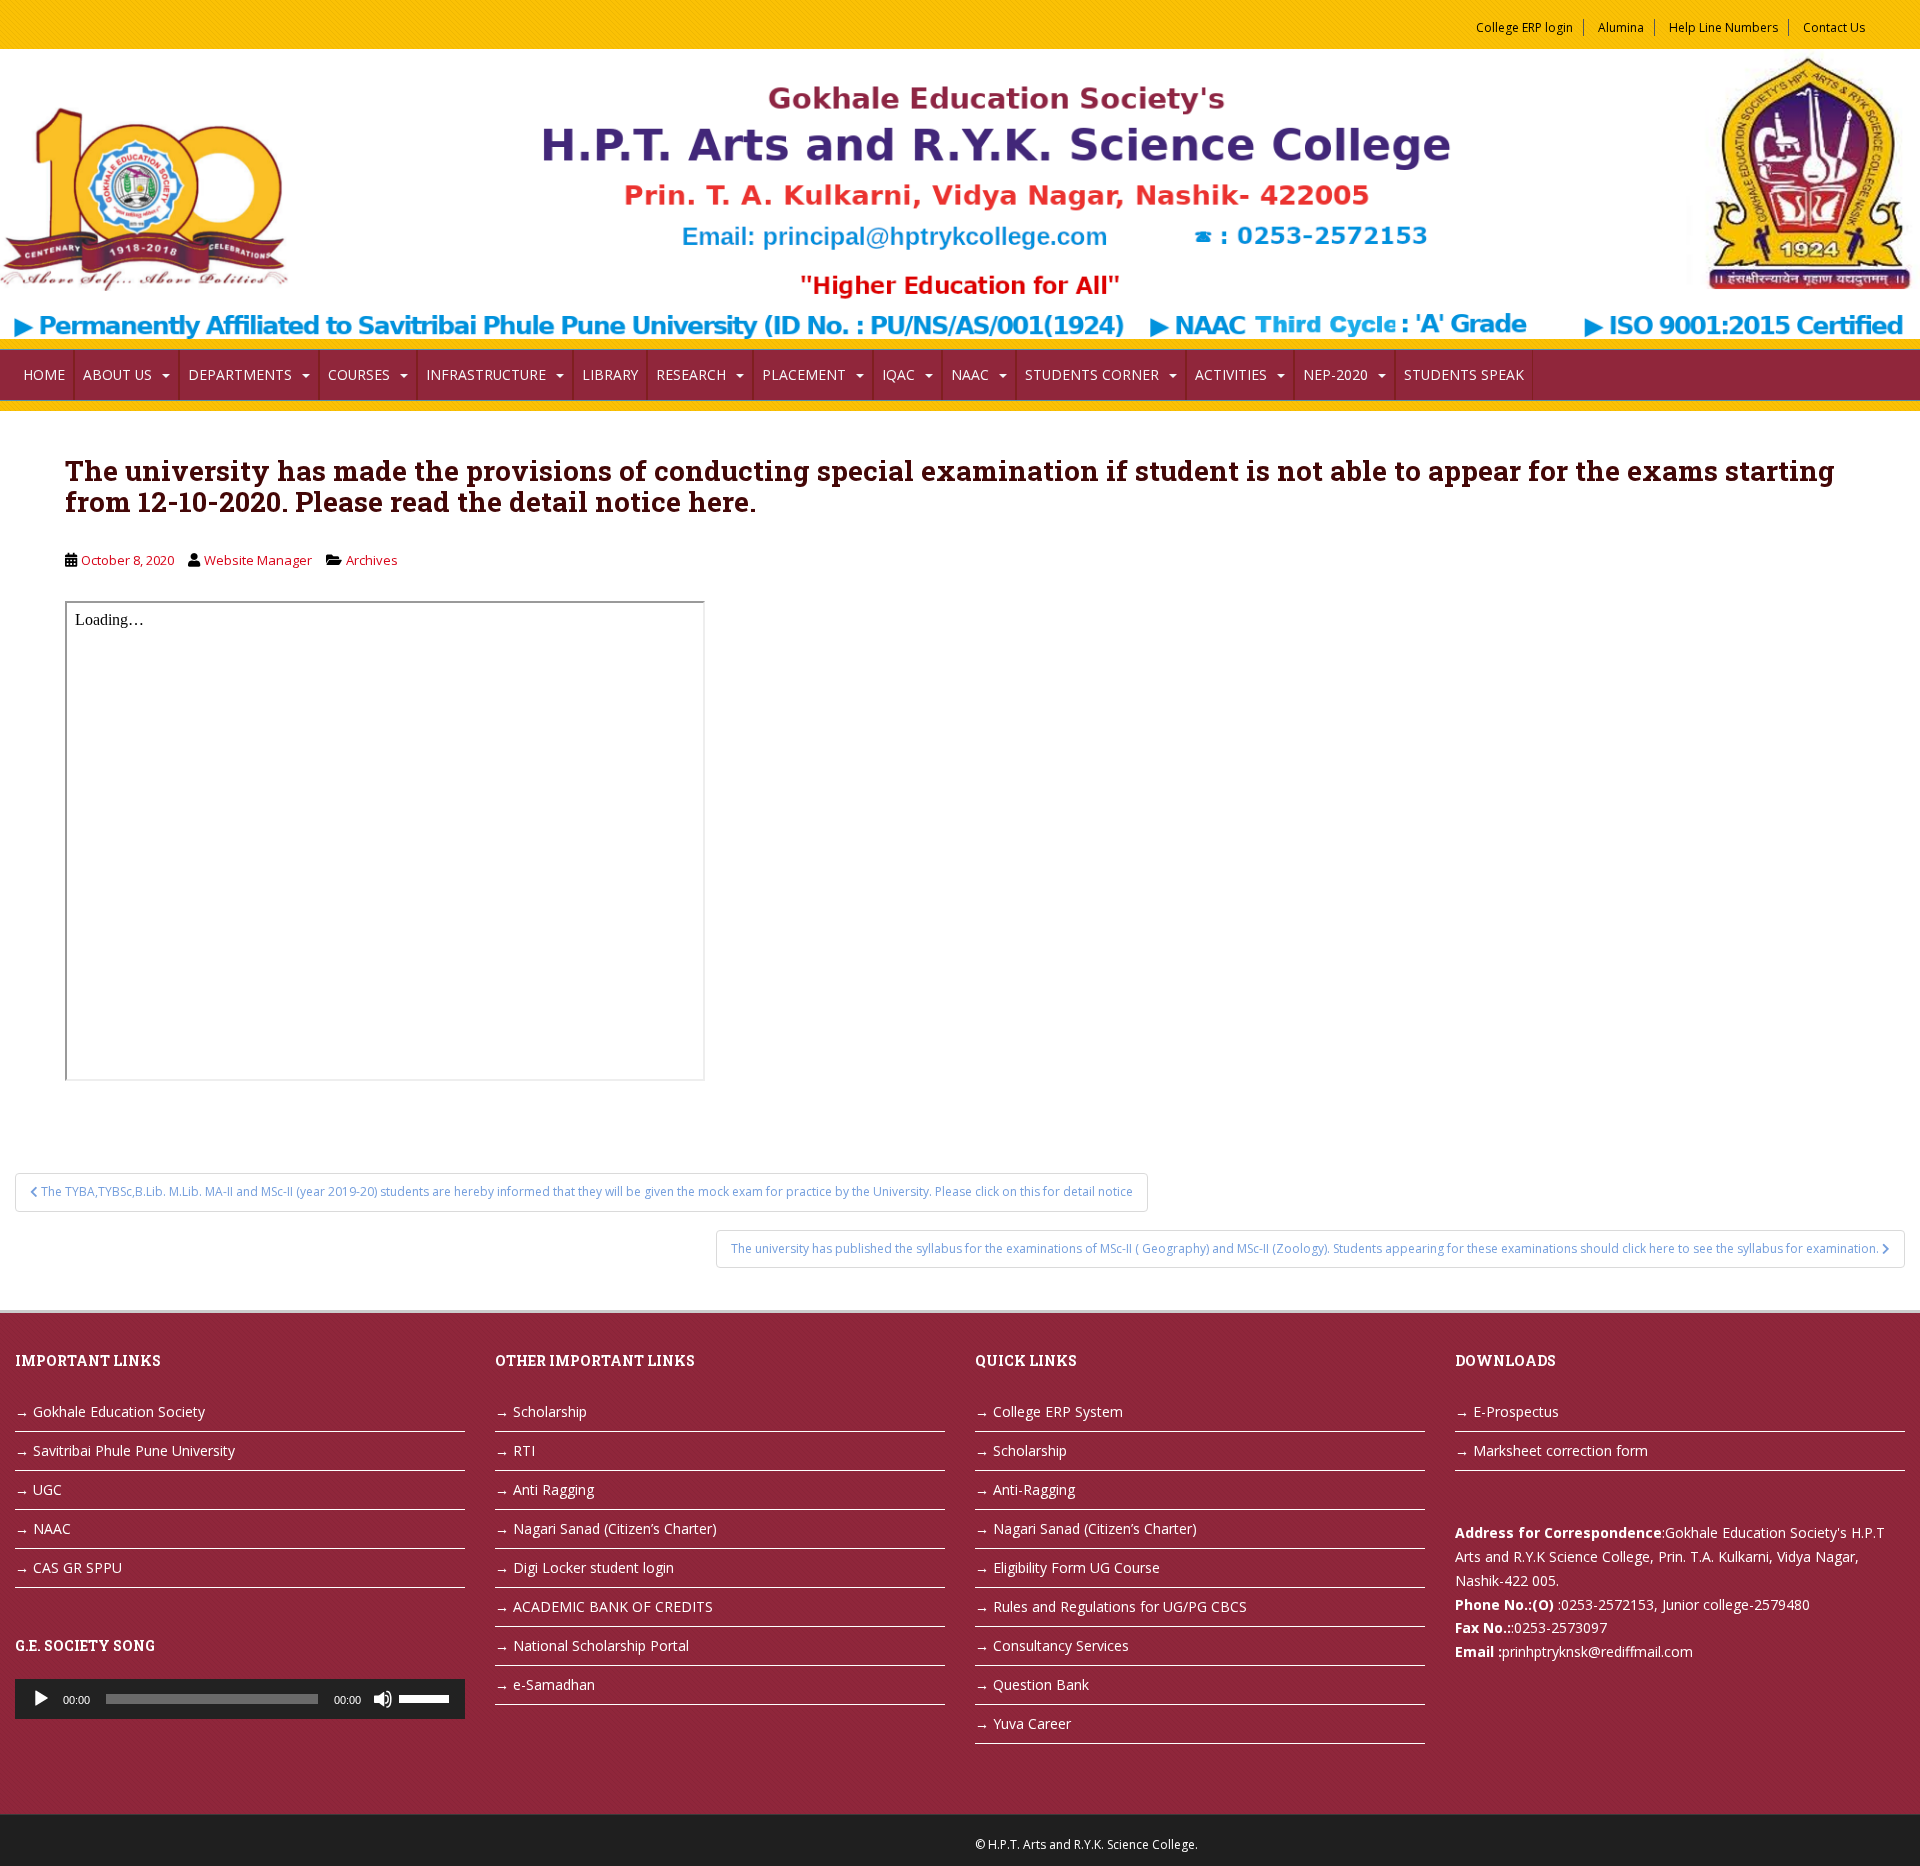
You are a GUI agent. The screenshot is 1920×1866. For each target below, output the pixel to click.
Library (610, 374)
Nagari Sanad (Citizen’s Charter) (615, 1528)
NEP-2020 (1335, 374)
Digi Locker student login (593, 1567)
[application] (240, 1699)
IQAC (898, 374)
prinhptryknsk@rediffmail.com (1597, 1651)
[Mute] (383, 1699)
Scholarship (550, 1411)
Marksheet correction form (1560, 1450)
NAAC (970, 374)
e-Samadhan (554, 1684)
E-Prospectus (1516, 1411)
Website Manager (258, 560)
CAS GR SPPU (77, 1567)
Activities (1231, 374)
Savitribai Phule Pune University (134, 1450)
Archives (372, 560)
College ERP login (1524, 27)
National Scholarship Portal (601, 1645)
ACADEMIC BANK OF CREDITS (613, 1606)
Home (44, 374)
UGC (47, 1489)
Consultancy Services (1061, 1645)
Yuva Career (1032, 1723)
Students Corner (1092, 374)
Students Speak (1464, 374)
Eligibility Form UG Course (1076, 1567)
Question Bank (1041, 1684)
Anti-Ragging (1034, 1489)
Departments (240, 374)
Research (691, 374)
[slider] (427, 1697)
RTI (524, 1450)
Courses (359, 374)
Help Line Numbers (1723, 27)
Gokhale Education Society (119, 1411)
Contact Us (1834, 27)
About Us (117, 374)
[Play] (41, 1699)
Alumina (1621, 27)
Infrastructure (486, 374)
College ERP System (1058, 1411)
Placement (804, 374)
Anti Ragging (553, 1489)
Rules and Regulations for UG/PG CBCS (1120, 1606)
